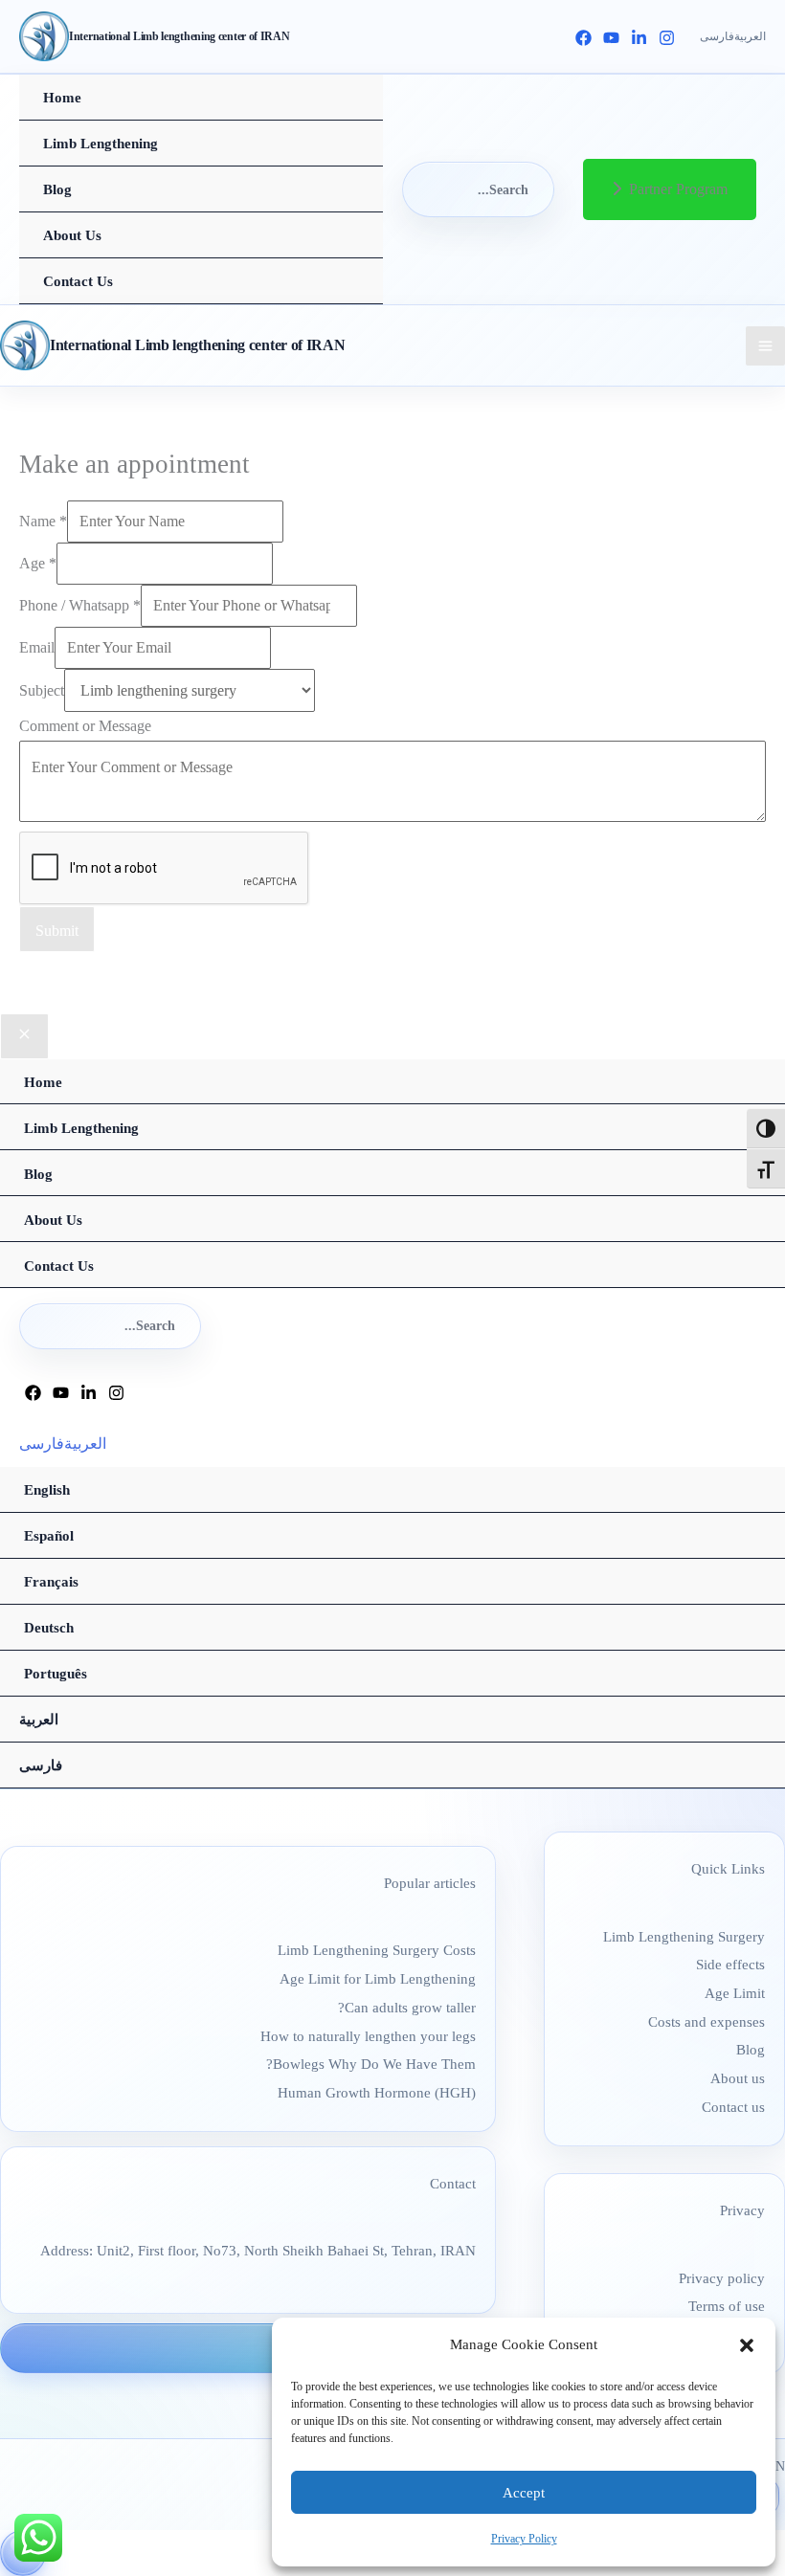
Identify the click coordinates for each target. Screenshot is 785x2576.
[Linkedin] (639, 38)
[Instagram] (667, 38)
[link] (717, 37)
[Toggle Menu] (349, 121)
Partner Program (678, 189)
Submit (57, 931)
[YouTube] (611, 38)
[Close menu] (24, 1036)
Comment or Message (85, 726)
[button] (747, 2345)
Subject (42, 690)
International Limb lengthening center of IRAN (179, 36)
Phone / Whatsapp (80, 605)
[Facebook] (583, 38)
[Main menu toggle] (765, 346)
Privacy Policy (524, 2539)
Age (38, 563)
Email (37, 647)
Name (43, 521)
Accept (524, 2493)
